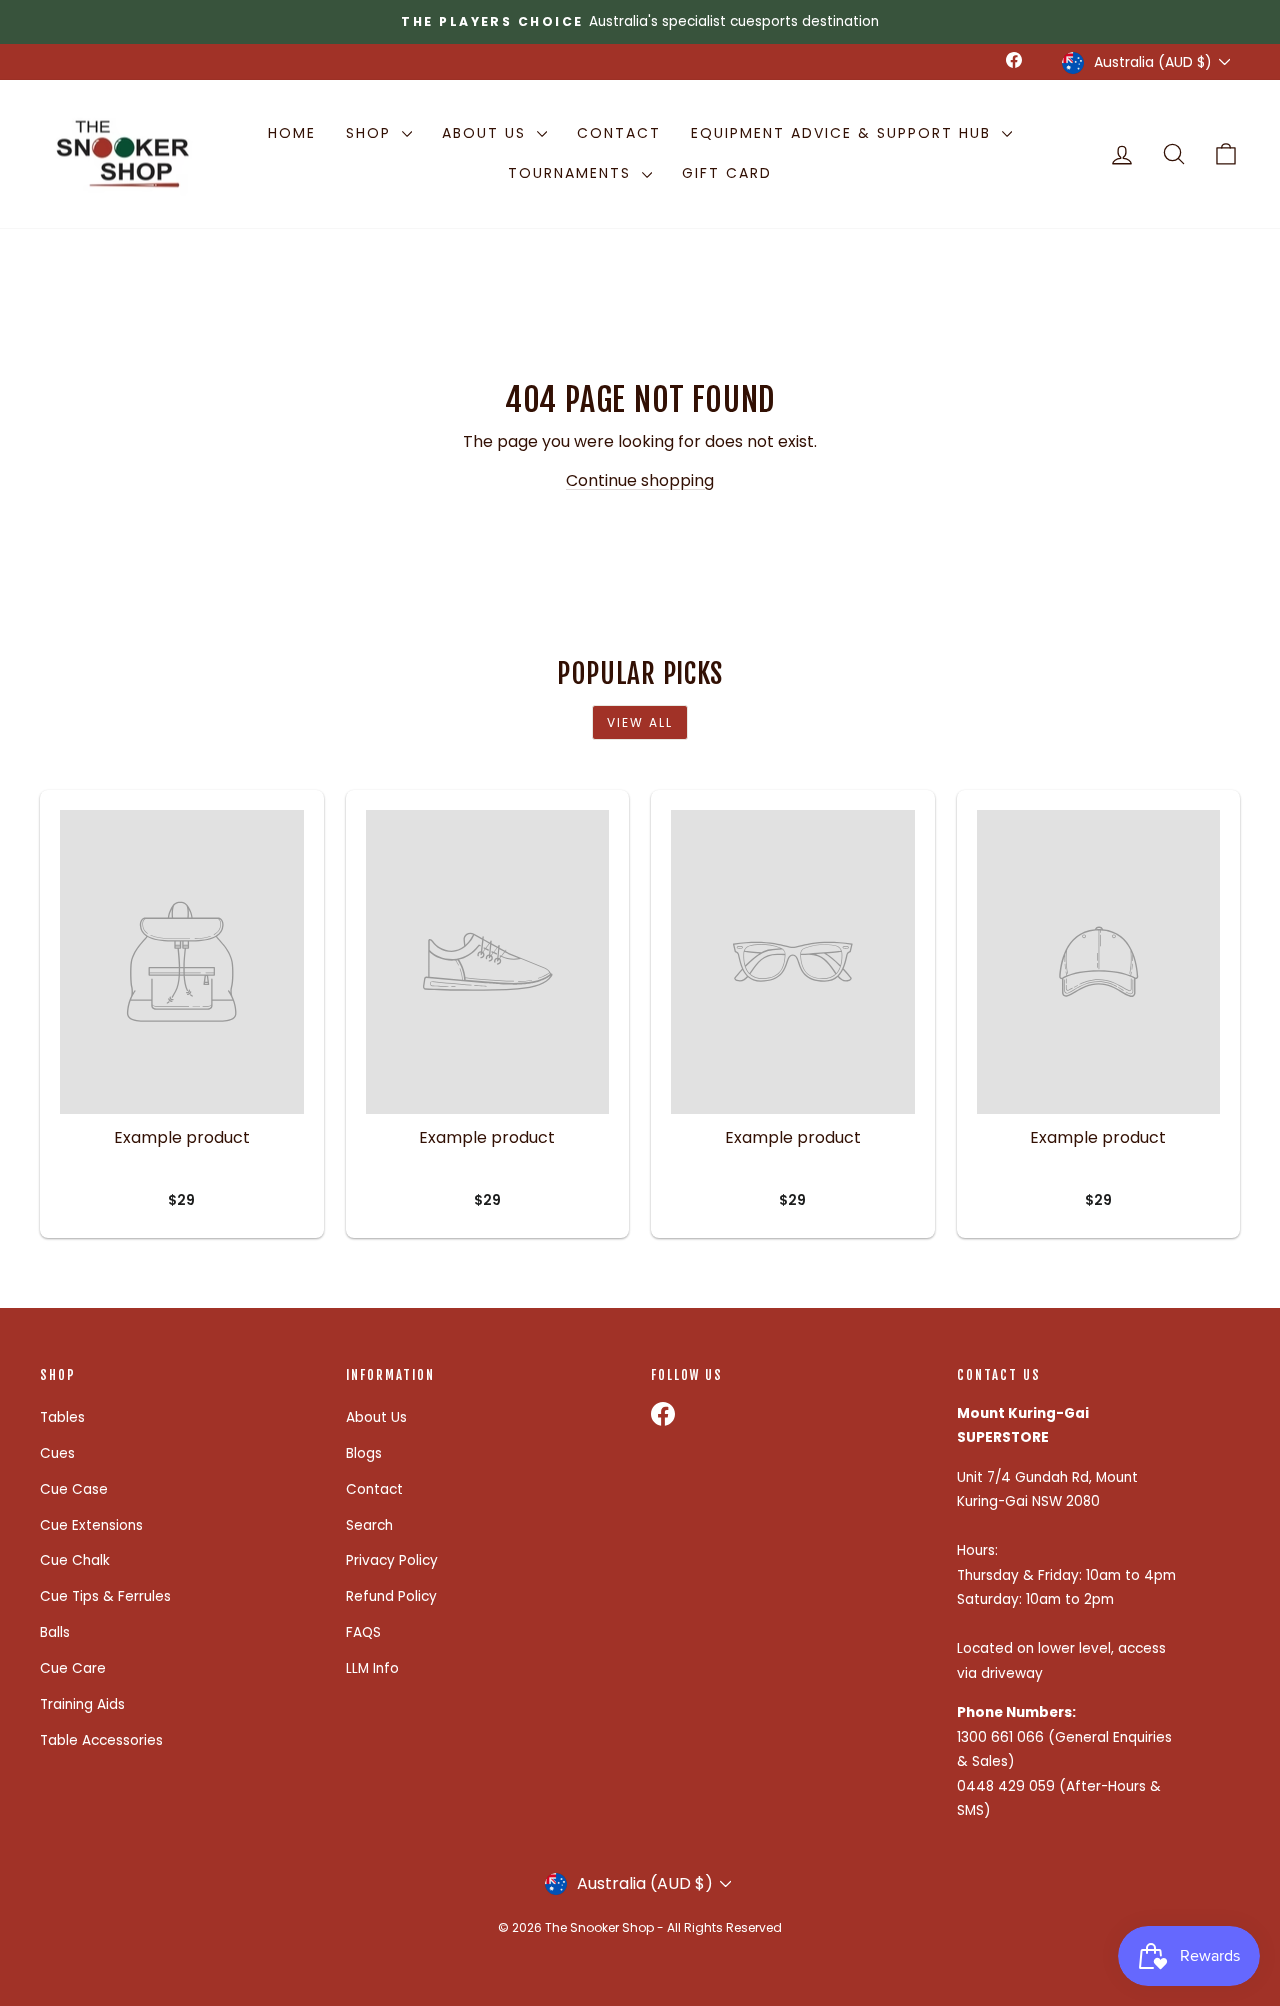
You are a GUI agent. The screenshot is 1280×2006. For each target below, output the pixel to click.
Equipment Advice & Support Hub (844, 133)
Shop (371, 133)
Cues (57, 1453)
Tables (62, 1417)
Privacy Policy (392, 1560)
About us (487, 133)
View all (640, 722)
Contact (619, 133)
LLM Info (372, 1668)
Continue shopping (640, 480)
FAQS (363, 1632)
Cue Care (73, 1668)
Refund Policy (391, 1596)
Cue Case (74, 1489)
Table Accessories (101, 1740)
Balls (55, 1632)
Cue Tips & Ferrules (105, 1596)
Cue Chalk (75, 1560)
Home (292, 133)
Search (369, 1525)
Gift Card (727, 173)
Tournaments (572, 173)
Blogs (364, 1453)
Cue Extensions (91, 1525)
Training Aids (82, 1704)
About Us (376, 1417)
